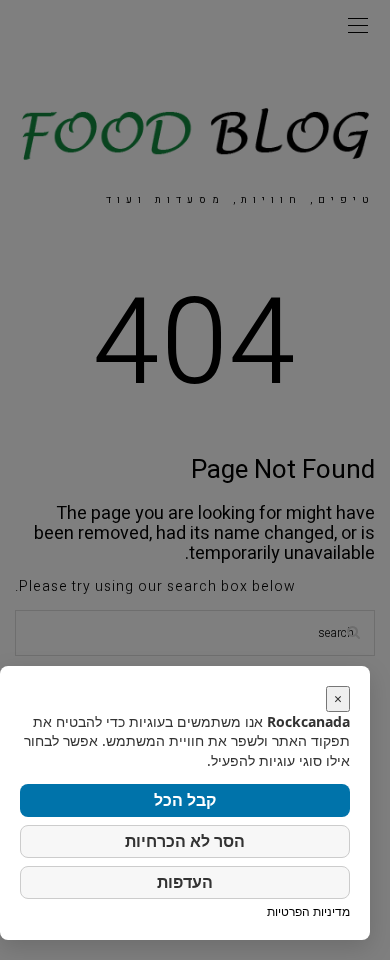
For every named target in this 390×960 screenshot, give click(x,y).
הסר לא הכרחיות (185, 841)
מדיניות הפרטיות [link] (308, 911)
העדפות (185, 882)
